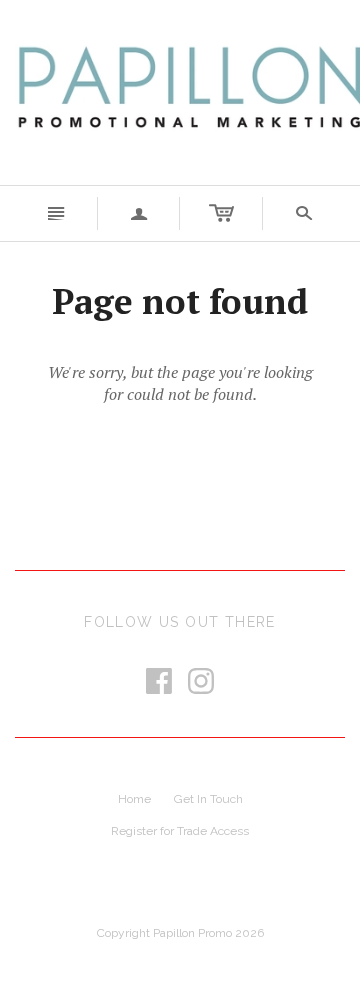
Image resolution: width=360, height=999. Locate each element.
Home (134, 799)
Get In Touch (208, 799)
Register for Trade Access (180, 831)
